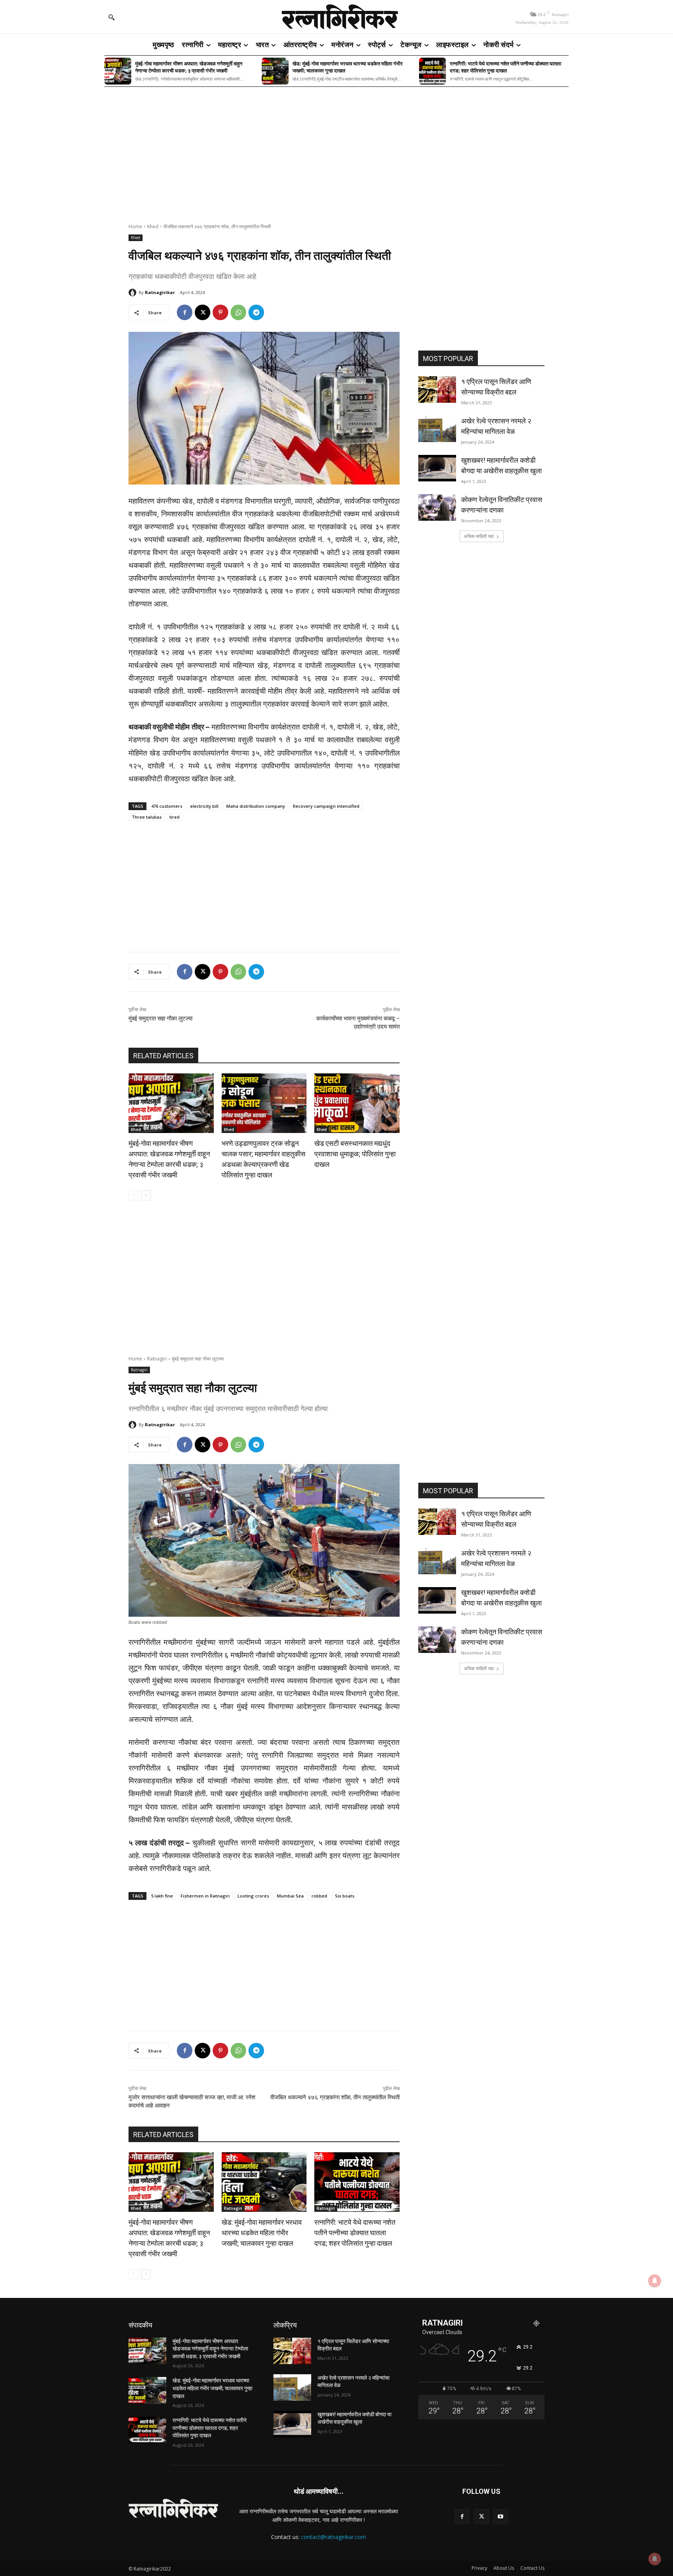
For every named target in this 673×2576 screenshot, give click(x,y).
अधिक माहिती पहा (479, 536)
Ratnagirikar (160, 292)
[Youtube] (501, 2517)
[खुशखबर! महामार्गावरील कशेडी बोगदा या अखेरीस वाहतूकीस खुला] (437, 468)
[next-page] (146, 1195)
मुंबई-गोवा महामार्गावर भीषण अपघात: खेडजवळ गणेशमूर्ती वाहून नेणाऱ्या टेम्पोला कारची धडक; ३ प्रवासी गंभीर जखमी (189, 67)
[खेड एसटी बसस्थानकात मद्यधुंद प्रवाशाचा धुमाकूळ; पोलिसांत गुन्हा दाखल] (357, 1103)
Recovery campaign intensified (326, 806)
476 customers (167, 806)
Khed (153, 226)
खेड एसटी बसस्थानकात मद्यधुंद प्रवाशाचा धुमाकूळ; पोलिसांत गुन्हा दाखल (355, 1154)
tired (174, 817)
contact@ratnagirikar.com (334, 2537)
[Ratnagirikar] (134, 292)
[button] (111, 17)
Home (135, 226)
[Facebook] (185, 312)
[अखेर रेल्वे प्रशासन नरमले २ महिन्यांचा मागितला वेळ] (437, 429)
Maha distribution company (256, 806)
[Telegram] (256, 312)
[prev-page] (133, 1195)
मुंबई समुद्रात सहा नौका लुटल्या (160, 1018)
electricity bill (204, 806)
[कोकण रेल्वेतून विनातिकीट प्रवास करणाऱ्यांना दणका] (437, 507)
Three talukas (147, 817)
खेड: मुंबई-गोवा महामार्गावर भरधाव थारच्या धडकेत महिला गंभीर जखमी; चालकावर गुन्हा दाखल (348, 67)
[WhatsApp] (238, 312)
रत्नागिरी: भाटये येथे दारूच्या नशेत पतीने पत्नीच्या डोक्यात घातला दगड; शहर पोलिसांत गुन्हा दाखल (506, 67)
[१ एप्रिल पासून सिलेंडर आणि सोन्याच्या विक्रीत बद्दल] (437, 389)
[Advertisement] (336, 150)
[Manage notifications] (655, 2559)
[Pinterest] (220, 312)
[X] (203, 312)
